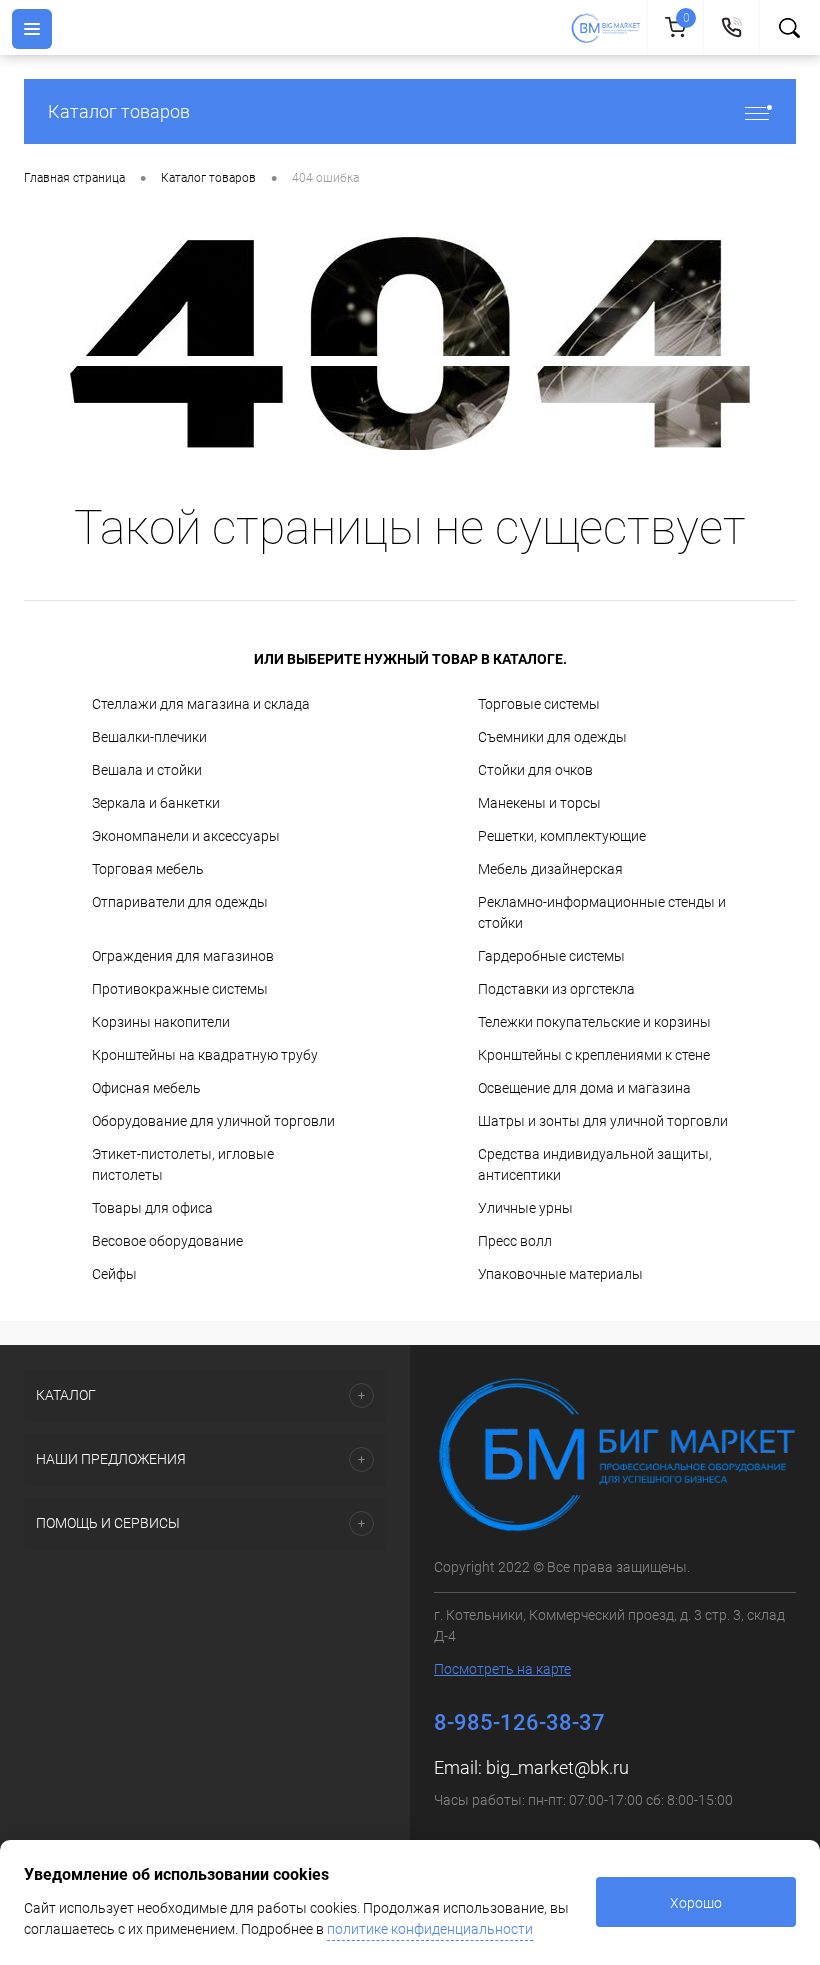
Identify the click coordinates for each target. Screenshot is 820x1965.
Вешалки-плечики (149, 737)
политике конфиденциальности (430, 1929)
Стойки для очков (535, 770)
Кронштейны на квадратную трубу (205, 1055)
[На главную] (608, 28)
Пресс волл (515, 1241)
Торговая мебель (148, 869)
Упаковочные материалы (560, 1274)
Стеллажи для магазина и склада (201, 704)
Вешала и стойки (147, 770)
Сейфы (114, 1274)
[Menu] (32, 29)
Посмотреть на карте (502, 1669)
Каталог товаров (119, 111)
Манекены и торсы (539, 803)
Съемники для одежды (552, 737)
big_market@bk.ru (557, 1767)
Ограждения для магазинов (183, 956)
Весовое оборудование (167, 1241)
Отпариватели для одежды (180, 902)
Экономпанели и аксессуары (186, 836)
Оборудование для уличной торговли (213, 1121)
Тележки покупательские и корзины (594, 1022)
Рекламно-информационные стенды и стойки (602, 912)
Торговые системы (539, 704)
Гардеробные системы (551, 956)
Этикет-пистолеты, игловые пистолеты (183, 1164)
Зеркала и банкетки (156, 803)
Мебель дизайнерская (550, 869)
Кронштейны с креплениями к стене (594, 1055)
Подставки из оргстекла (556, 989)
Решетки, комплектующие (562, 836)
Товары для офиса (152, 1208)
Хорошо (696, 1903)
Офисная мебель (146, 1088)
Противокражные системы (180, 989)
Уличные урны (525, 1208)
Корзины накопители (161, 1022)
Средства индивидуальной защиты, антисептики (595, 1164)
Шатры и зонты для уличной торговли (603, 1121)
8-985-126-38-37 (519, 1722)
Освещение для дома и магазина (584, 1088)
